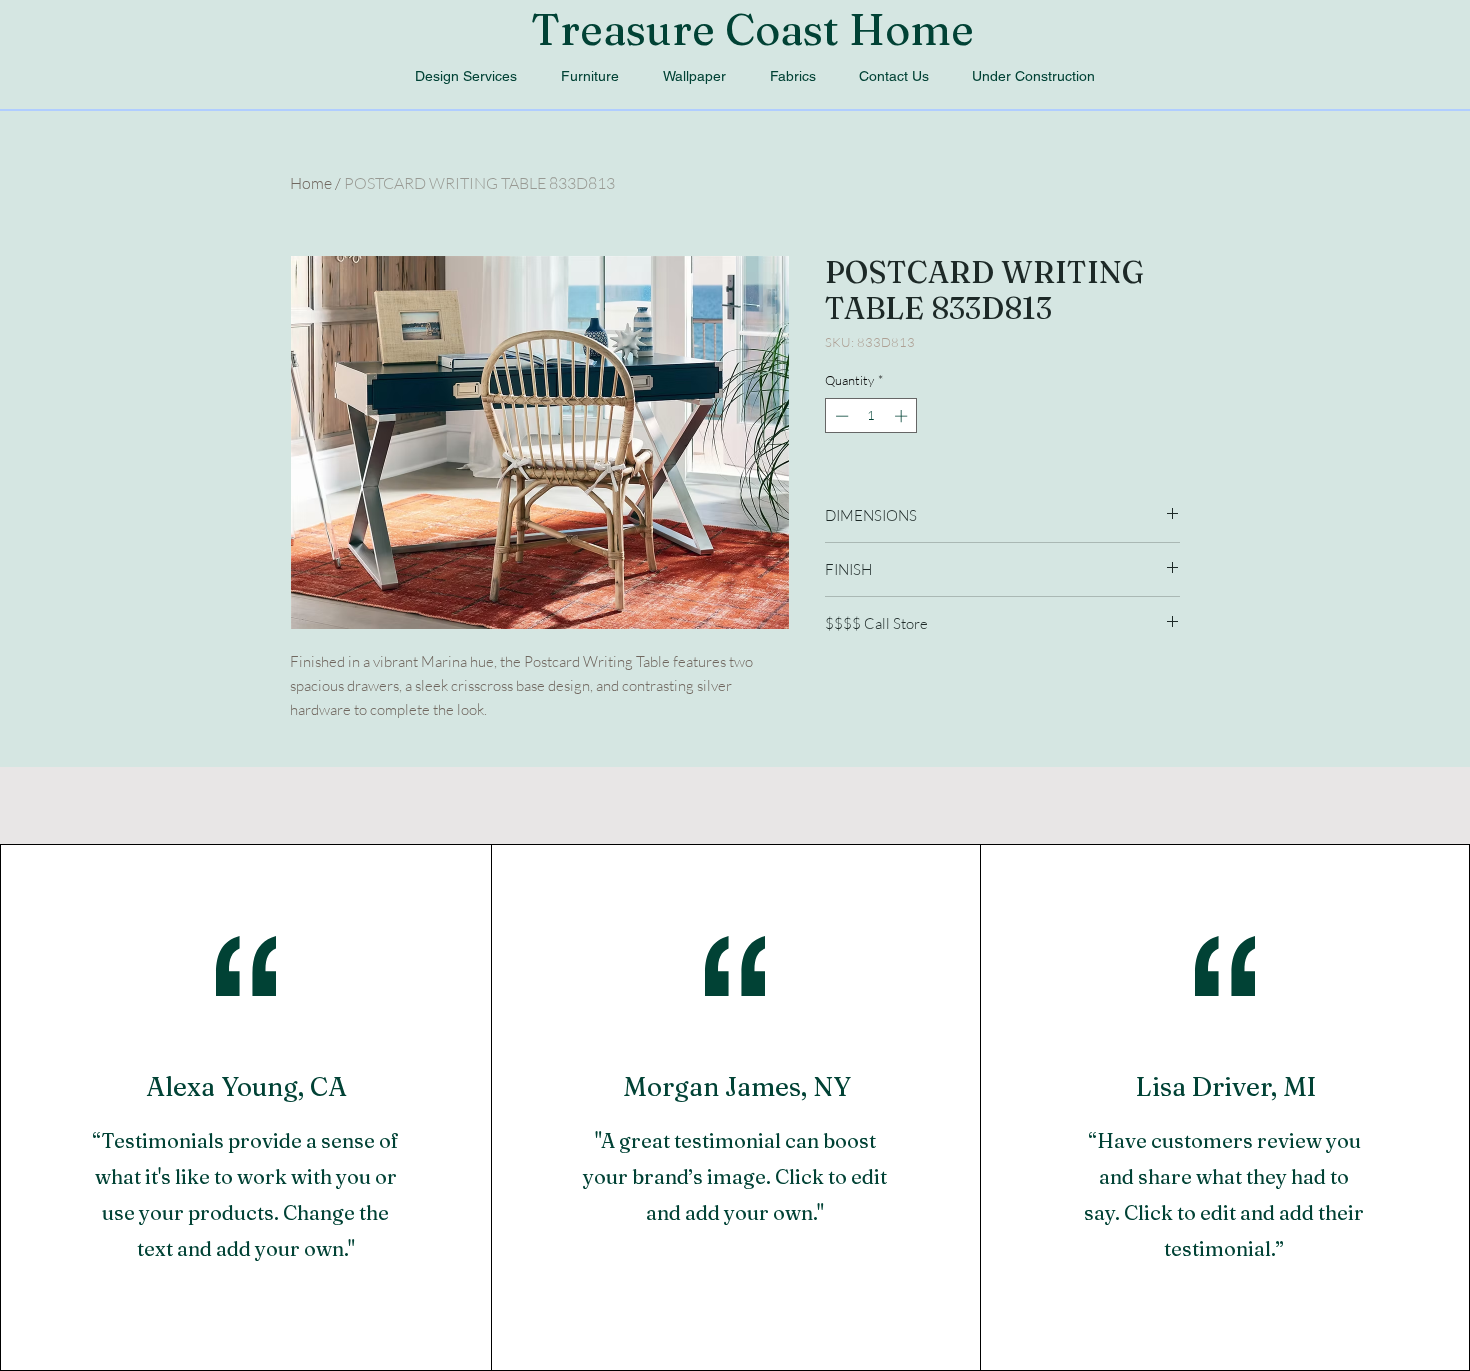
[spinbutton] (871, 416)
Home (311, 183)
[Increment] (903, 416)
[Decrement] (840, 416)
